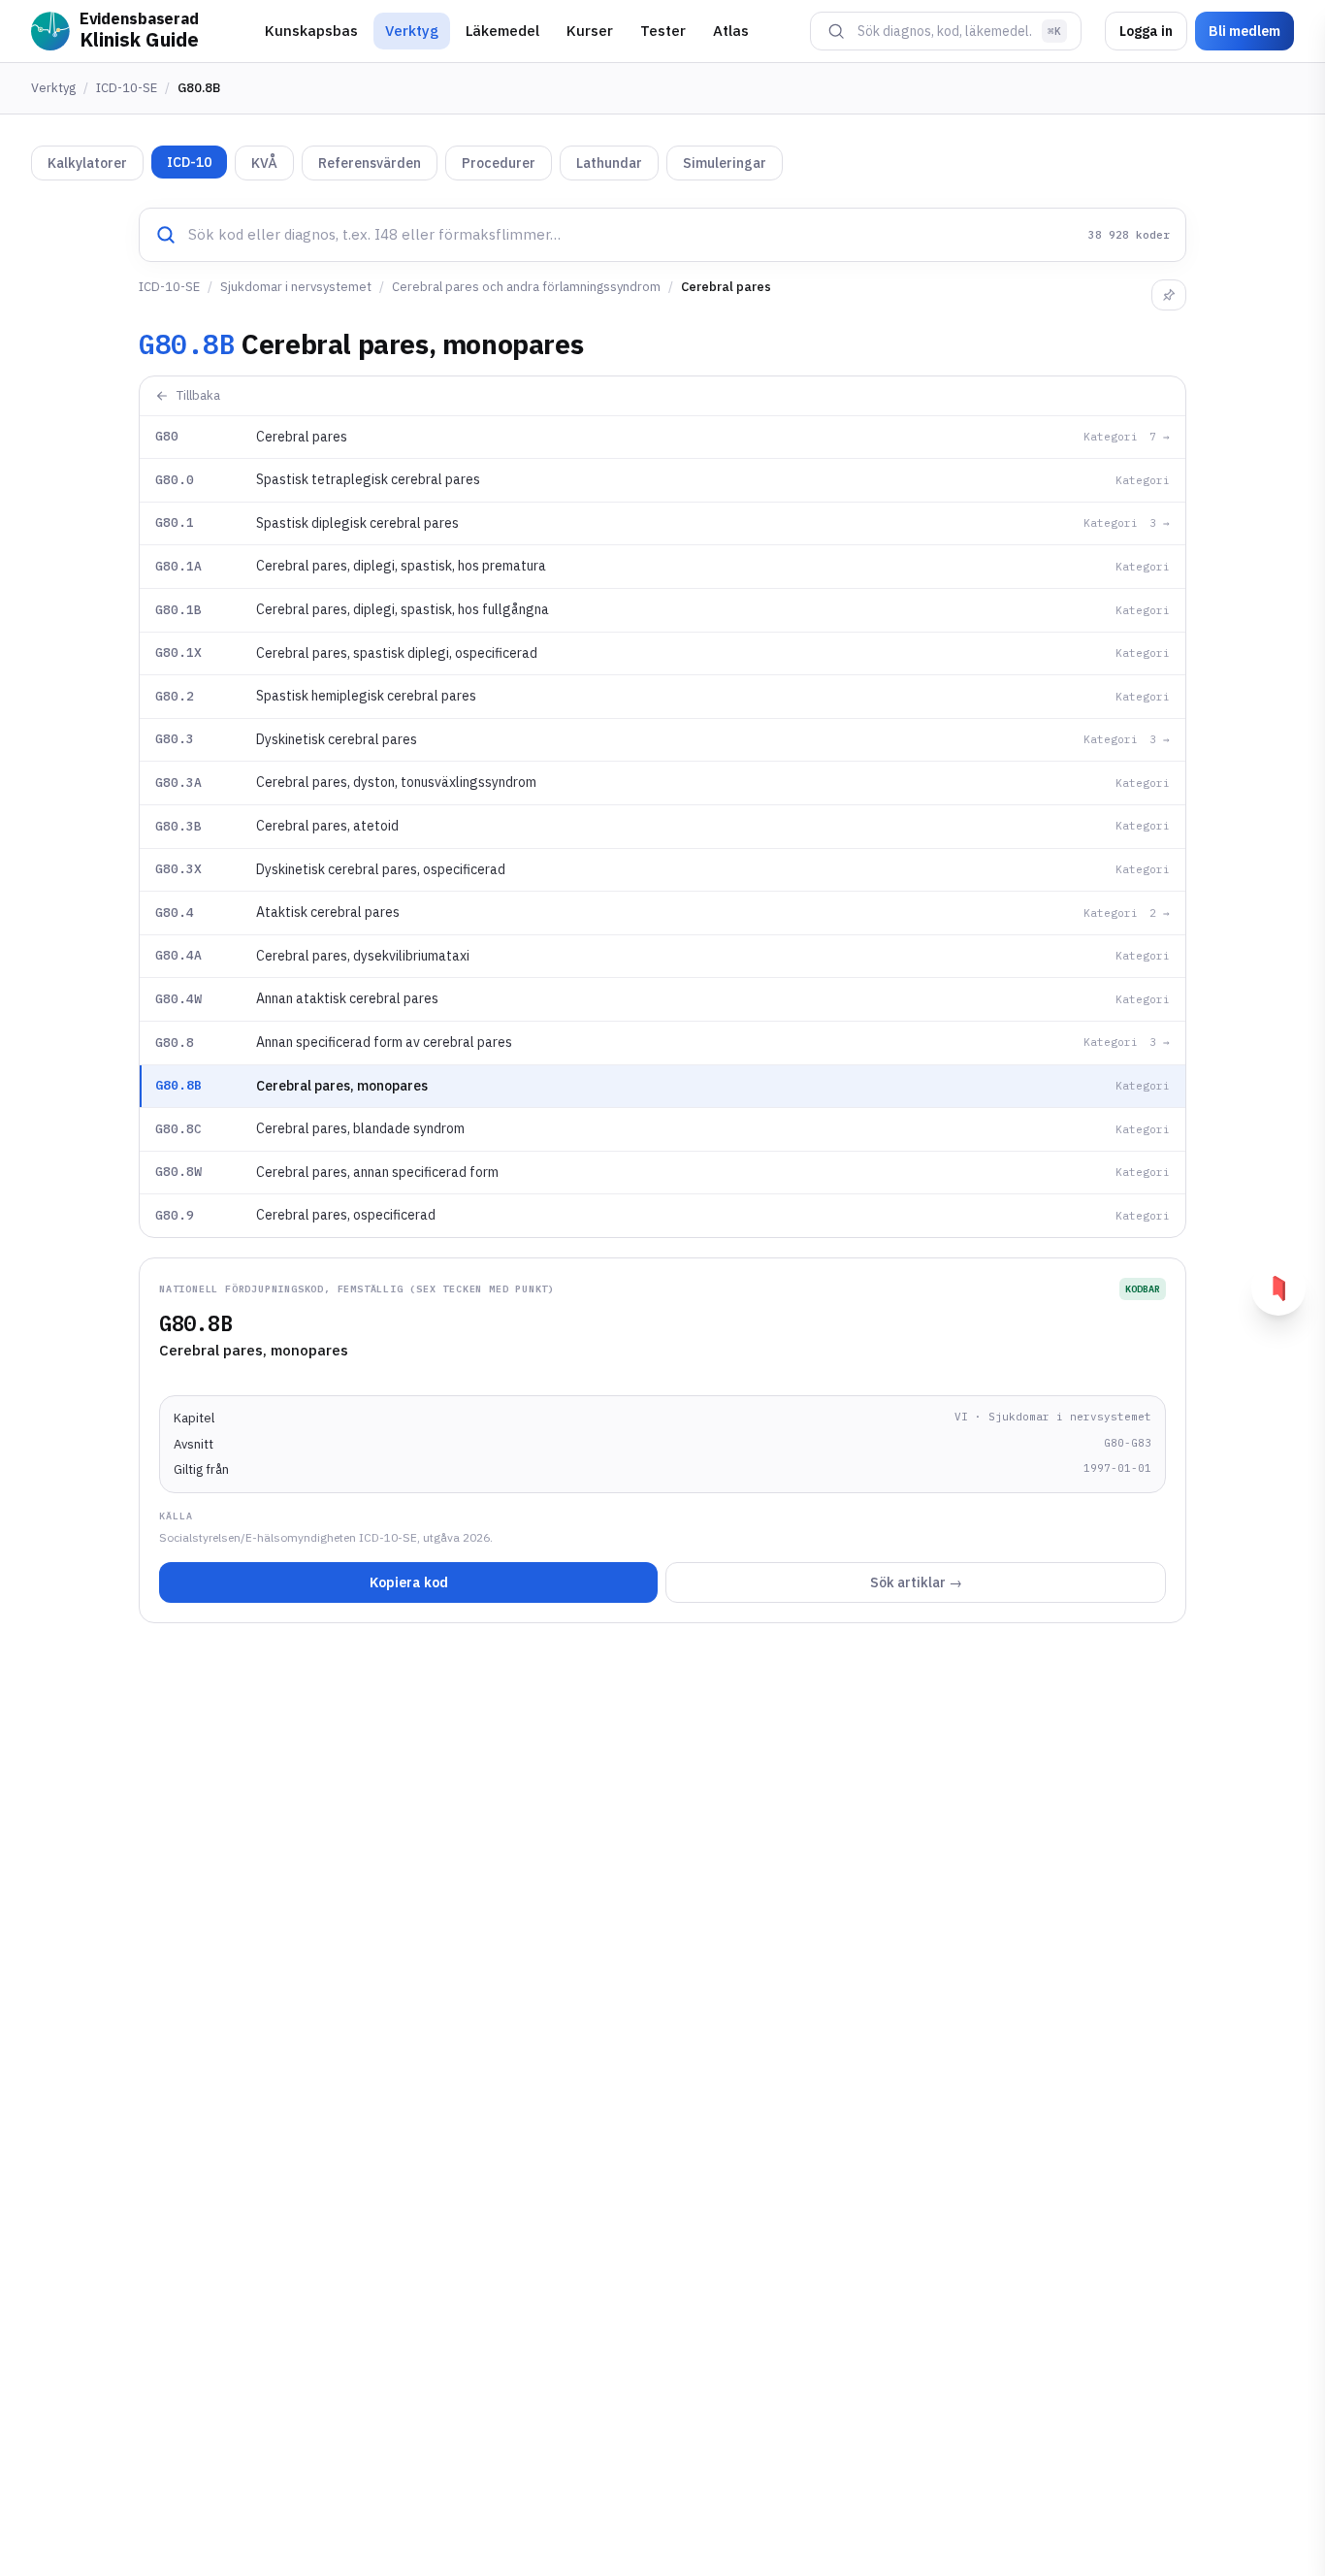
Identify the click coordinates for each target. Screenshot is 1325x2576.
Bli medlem (1244, 31)
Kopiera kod (409, 1582)
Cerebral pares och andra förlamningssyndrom (526, 287)
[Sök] (836, 31)
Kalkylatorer (87, 163)
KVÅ (264, 163)
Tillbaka (198, 395)
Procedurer (499, 163)
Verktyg (412, 31)
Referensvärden (370, 163)
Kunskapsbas (311, 31)
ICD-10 (189, 162)
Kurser (590, 31)
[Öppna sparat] (1278, 1288)
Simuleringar (725, 163)
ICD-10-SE (127, 88)
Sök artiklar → (916, 1582)
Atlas (731, 31)
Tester (663, 31)
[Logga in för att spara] (1169, 295)
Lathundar (609, 163)
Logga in (1146, 31)
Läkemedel (502, 31)
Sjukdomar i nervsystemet (296, 287)
